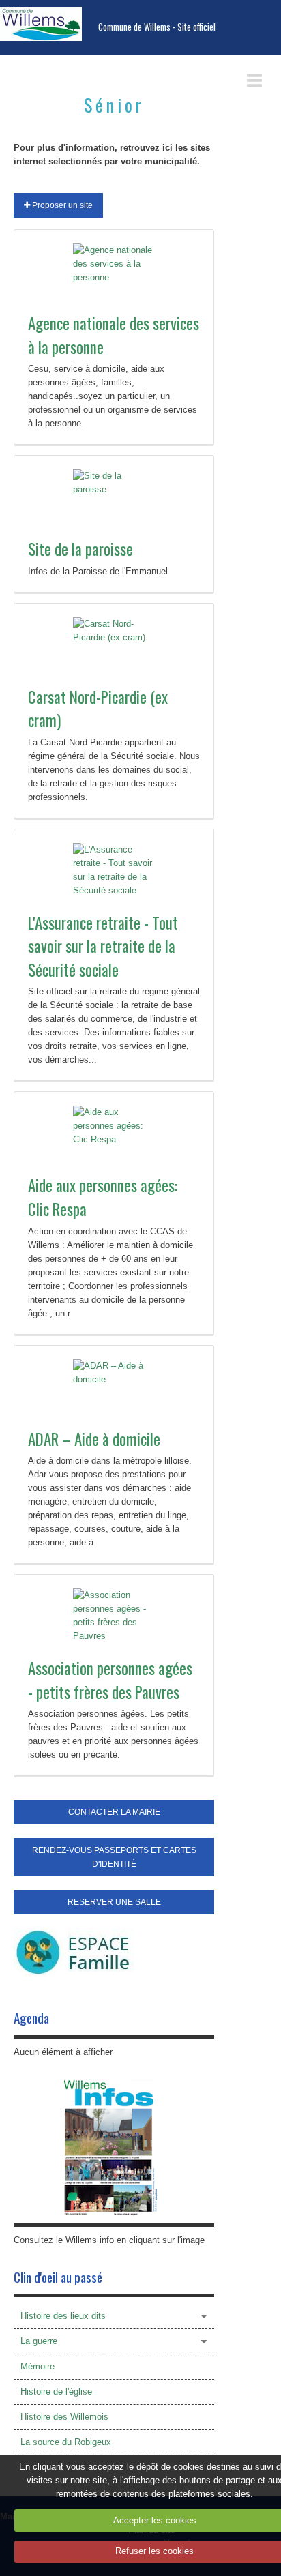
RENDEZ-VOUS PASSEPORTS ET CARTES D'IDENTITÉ (114, 1857)
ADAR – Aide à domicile (94, 1439)
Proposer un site (61, 205)
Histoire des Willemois (64, 2417)
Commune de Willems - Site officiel (157, 27)
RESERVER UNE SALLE (114, 1902)
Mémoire (38, 2366)
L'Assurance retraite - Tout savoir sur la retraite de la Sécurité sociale (103, 946)
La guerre (39, 2341)
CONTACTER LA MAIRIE (114, 1812)
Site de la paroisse (80, 549)
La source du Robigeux (66, 2442)
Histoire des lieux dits (63, 2316)
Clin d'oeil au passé (58, 2277)
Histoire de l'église (56, 2392)
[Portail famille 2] (74, 1952)
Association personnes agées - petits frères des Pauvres (110, 1680)
